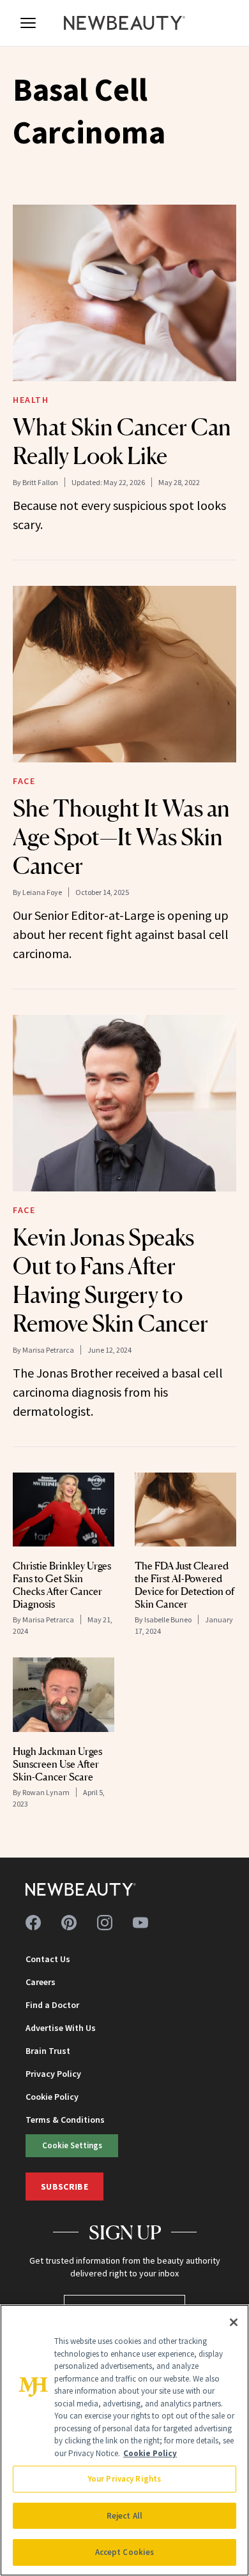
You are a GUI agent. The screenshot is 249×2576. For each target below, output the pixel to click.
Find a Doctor (52, 2005)
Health (31, 400)
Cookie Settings (72, 2145)
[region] (124, 2440)
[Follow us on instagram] (105, 1923)
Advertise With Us (61, 2028)
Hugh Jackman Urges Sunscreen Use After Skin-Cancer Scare (57, 1764)
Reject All (124, 2516)
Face (24, 781)
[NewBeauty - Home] (124, 23)
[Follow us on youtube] (140, 1923)
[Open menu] (28, 23)
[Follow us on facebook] (33, 1923)
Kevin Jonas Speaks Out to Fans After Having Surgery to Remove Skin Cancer (110, 1280)
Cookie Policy (52, 2097)
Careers (41, 1982)
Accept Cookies (125, 2552)
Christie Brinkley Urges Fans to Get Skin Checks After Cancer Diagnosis (62, 1585)
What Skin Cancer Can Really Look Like (122, 441)
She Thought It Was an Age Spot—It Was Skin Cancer (121, 837)
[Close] (234, 2322)
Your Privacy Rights (124, 2479)
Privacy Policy (53, 2074)
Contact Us (48, 1959)
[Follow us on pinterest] (69, 1923)
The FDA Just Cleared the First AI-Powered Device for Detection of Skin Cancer (185, 1585)
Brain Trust (48, 2051)
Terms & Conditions (65, 2120)
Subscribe (64, 2187)
